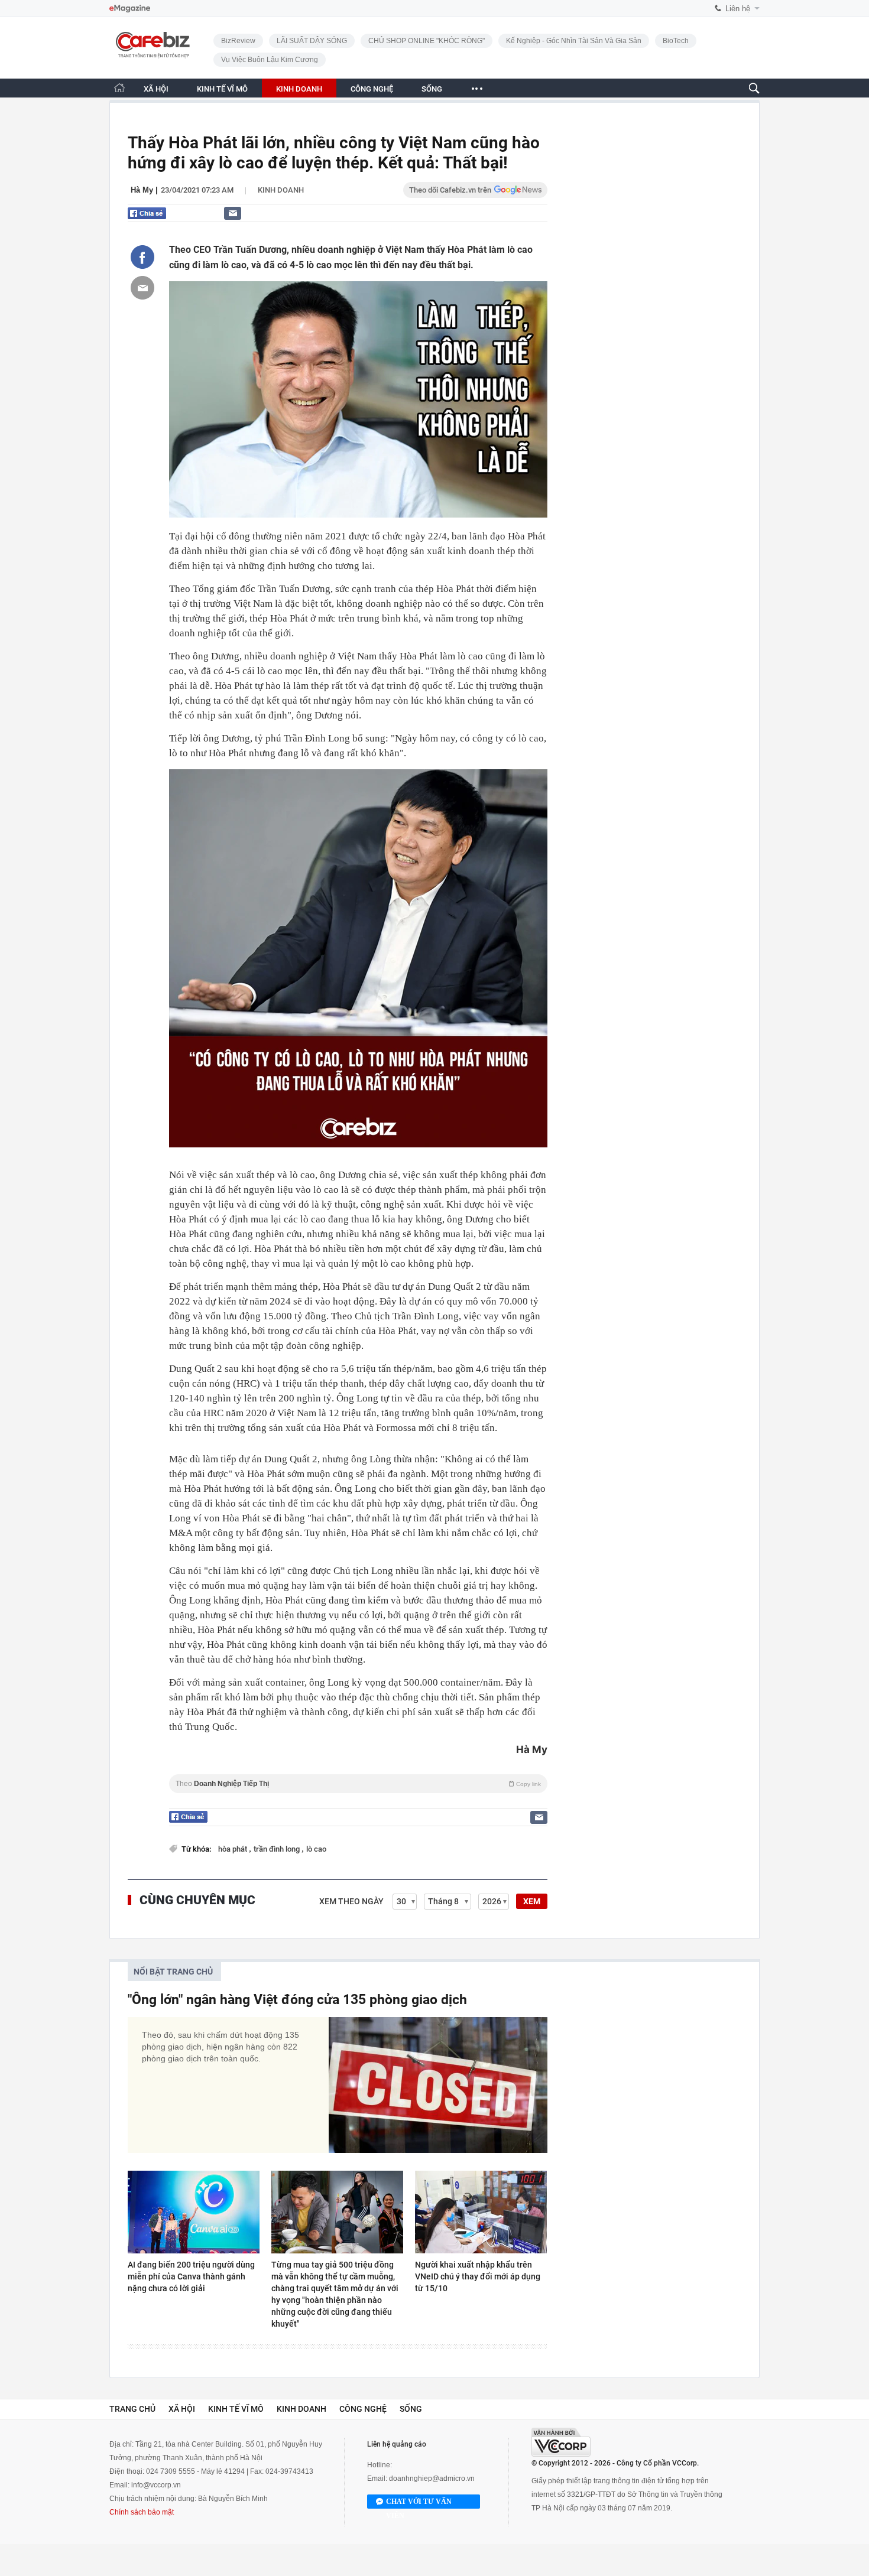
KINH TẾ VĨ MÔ (222, 89)
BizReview (238, 41)
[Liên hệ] (233, 213)
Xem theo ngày (351, 1901)
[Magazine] (130, 9)
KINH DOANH (299, 89)
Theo (358, 1784)
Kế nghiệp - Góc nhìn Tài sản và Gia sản (574, 41)
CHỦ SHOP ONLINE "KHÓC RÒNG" (427, 41)
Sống (411, 2409)
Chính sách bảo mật (142, 2512)
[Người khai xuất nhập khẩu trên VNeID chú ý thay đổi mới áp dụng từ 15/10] (481, 2212)
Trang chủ (132, 2409)
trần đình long (278, 1849)
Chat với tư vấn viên (419, 2503)
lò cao (316, 1849)
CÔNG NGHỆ (372, 89)
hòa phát (234, 1849)
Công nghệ (363, 2409)
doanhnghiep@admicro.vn (432, 2479)
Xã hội (182, 2409)
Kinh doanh (281, 190)
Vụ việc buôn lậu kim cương (270, 60)
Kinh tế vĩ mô (236, 2409)
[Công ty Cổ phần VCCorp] (561, 2442)
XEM (532, 1901)
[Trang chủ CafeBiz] (119, 88)
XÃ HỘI (156, 89)
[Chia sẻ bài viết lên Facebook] (142, 257)
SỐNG (432, 89)
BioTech (676, 41)
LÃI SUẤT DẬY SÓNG (312, 41)
